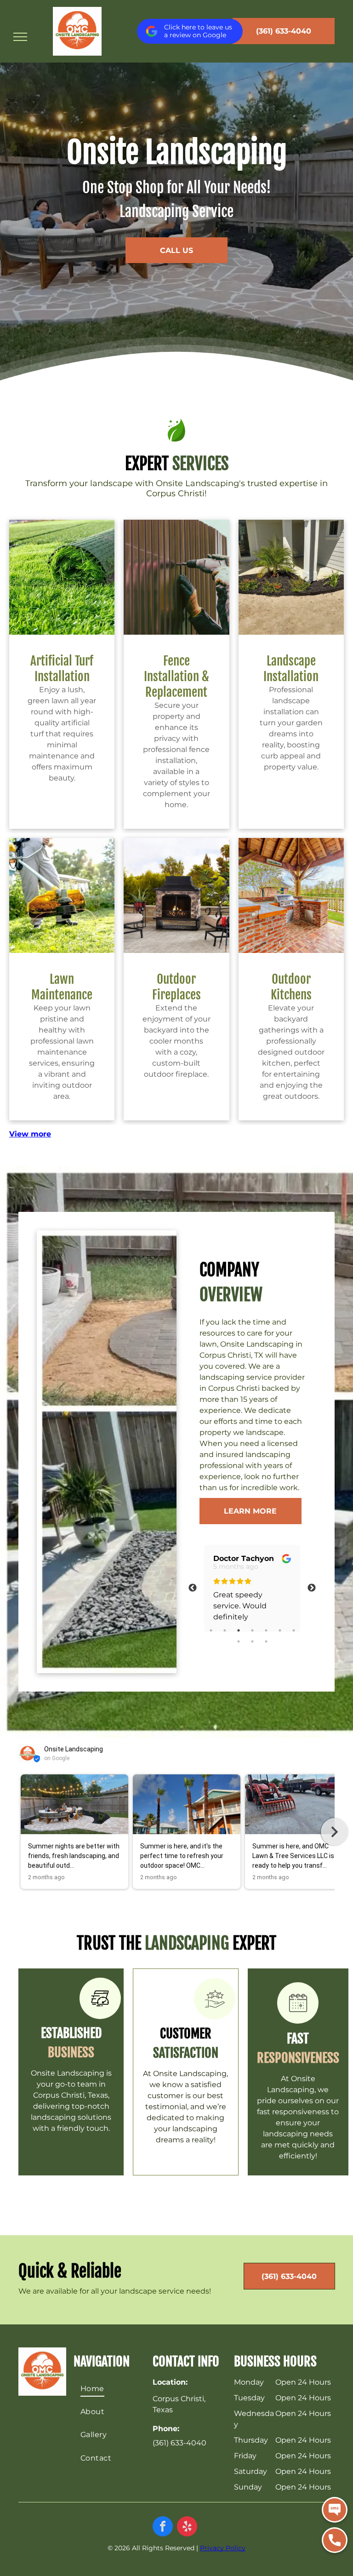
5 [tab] (266, 1630)
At (147, 2074)
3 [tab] (239, 1630)
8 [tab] (239, 1641)
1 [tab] (211, 1630)
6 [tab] (280, 1630)
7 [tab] (294, 1630)
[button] (18, 1832)
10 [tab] (266, 1641)
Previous (193, 1588)
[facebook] (163, 2527)
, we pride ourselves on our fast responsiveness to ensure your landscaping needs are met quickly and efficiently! (298, 2123)
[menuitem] (111, 2388)
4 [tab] (252, 1630)
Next (312, 1588)
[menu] (20, 37)
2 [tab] (225, 1630)
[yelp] (187, 2527)
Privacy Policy (223, 2548)
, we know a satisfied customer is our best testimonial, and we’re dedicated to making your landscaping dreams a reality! (187, 2107)
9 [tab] (252, 1641)
